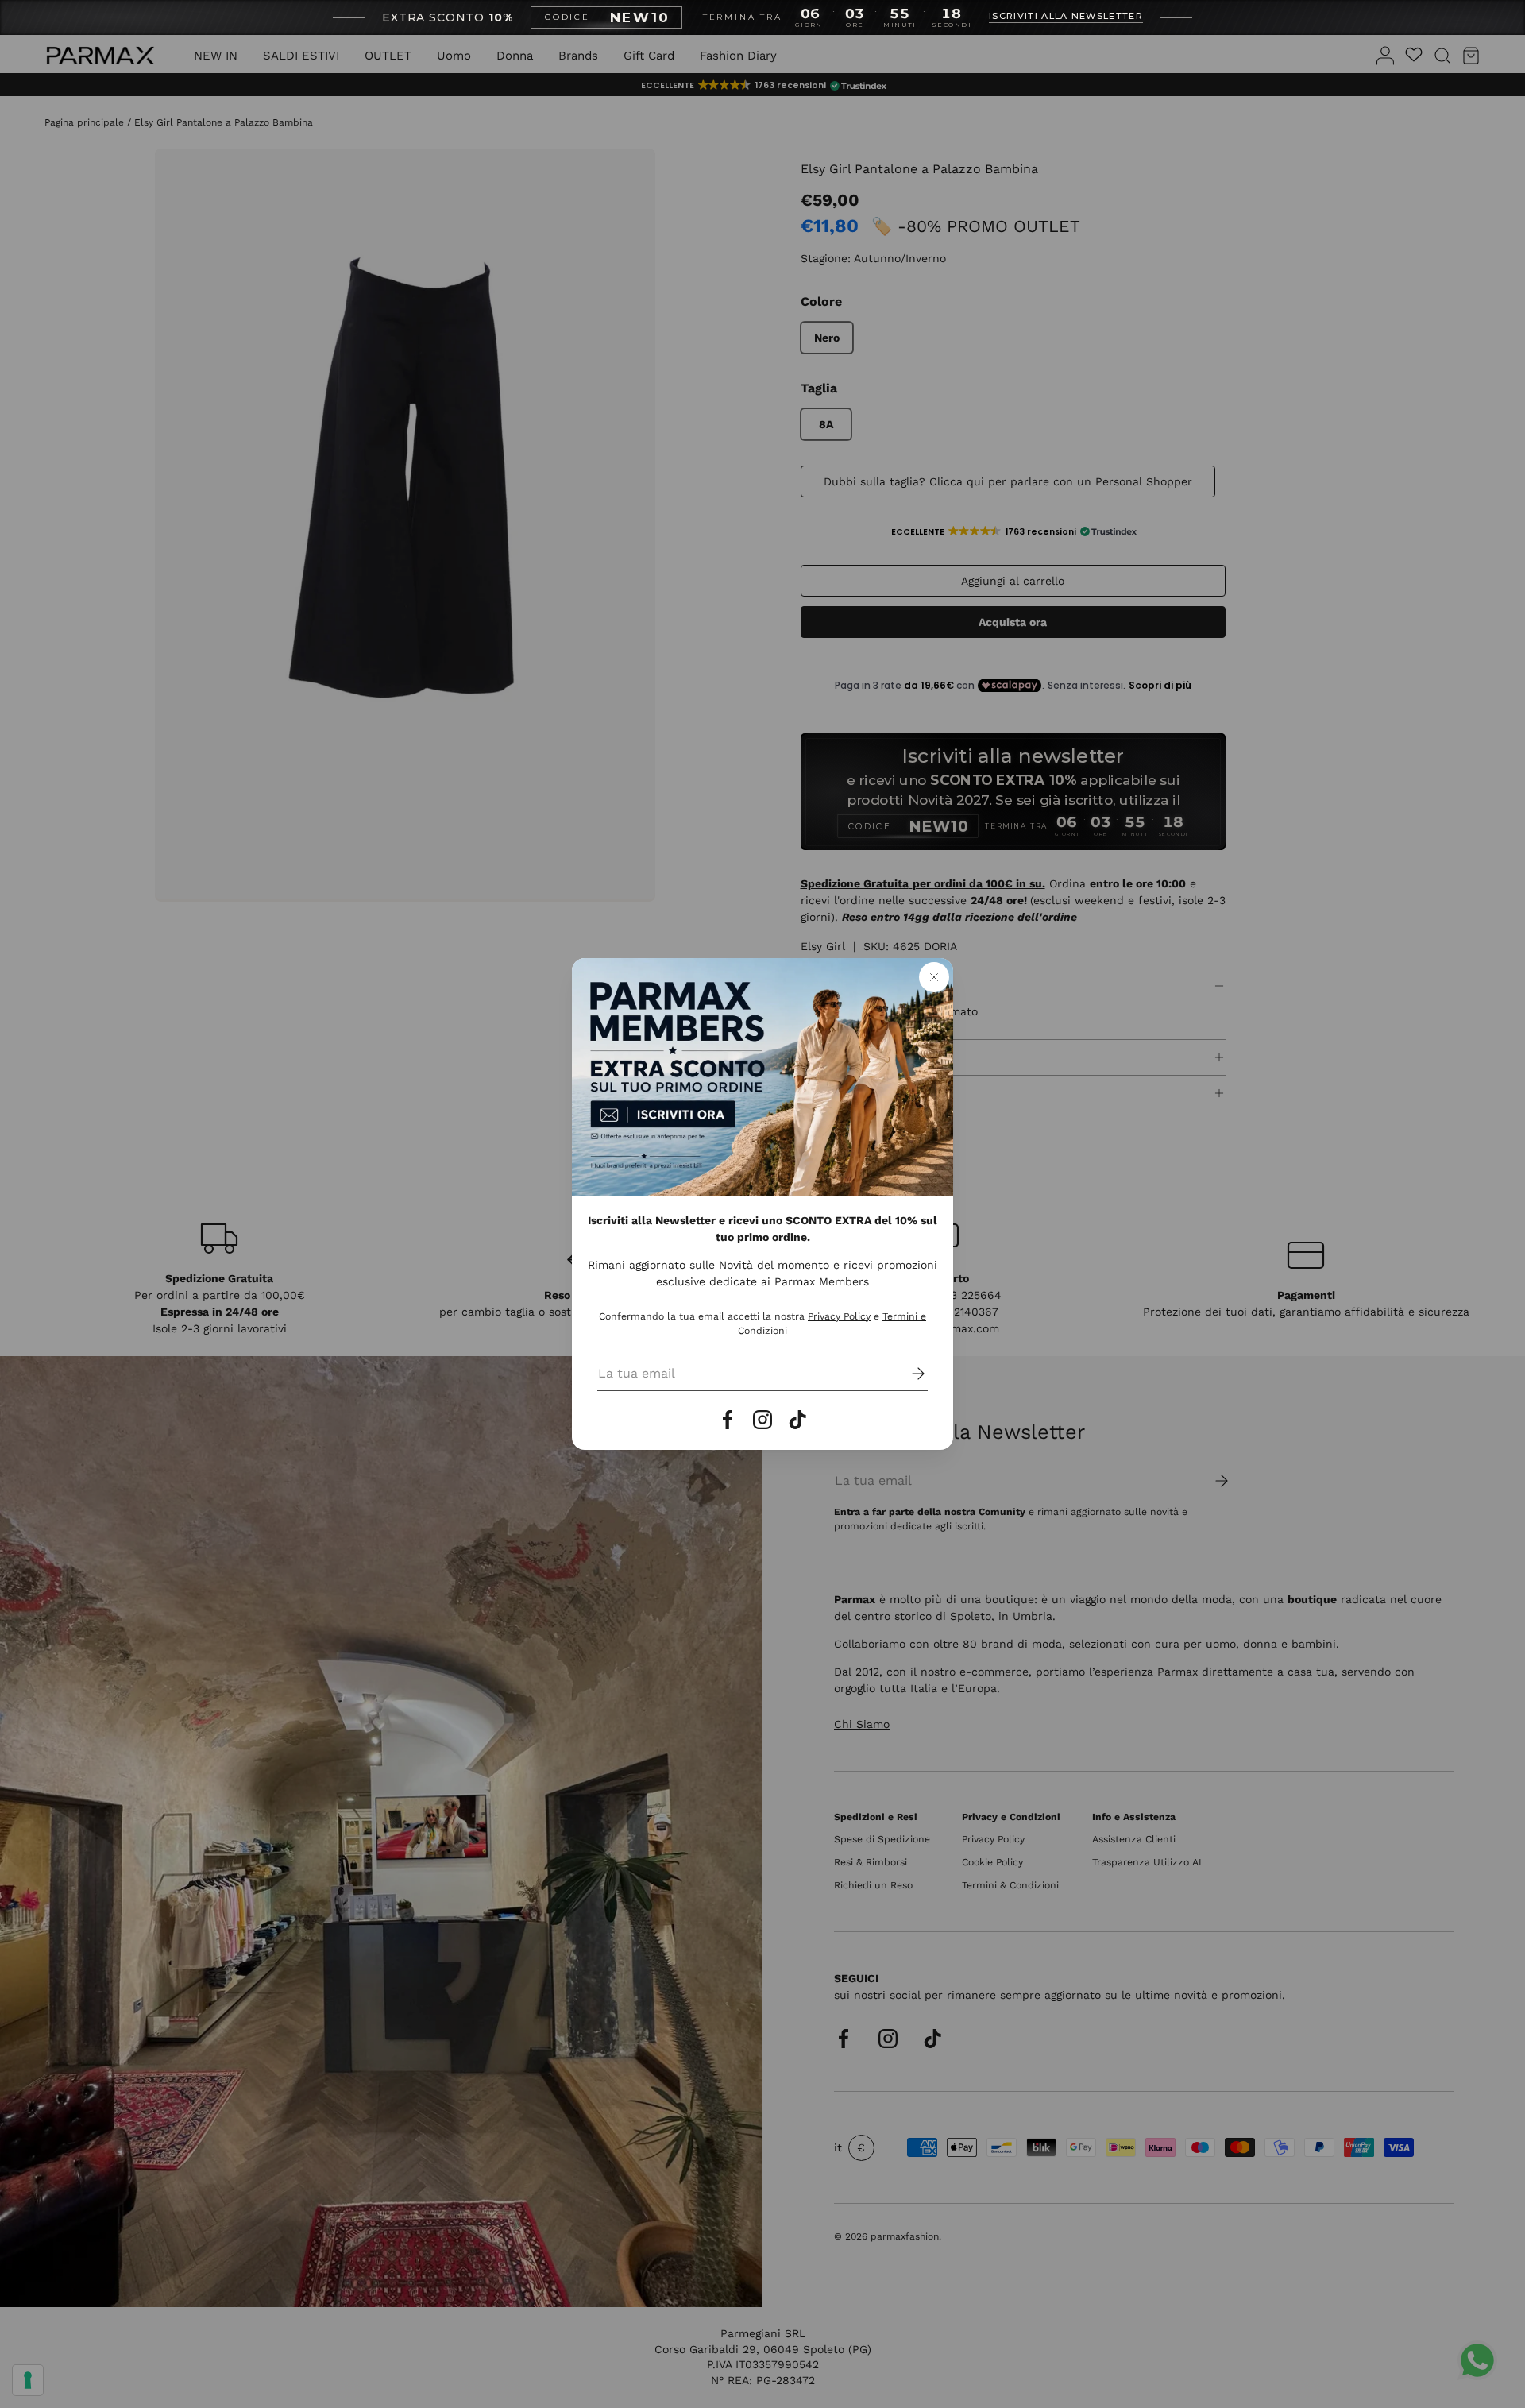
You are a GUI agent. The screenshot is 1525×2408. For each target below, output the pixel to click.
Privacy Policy (839, 1316)
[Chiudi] (934, 977)
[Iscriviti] (907, 1374)
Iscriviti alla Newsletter (1066, 17)
